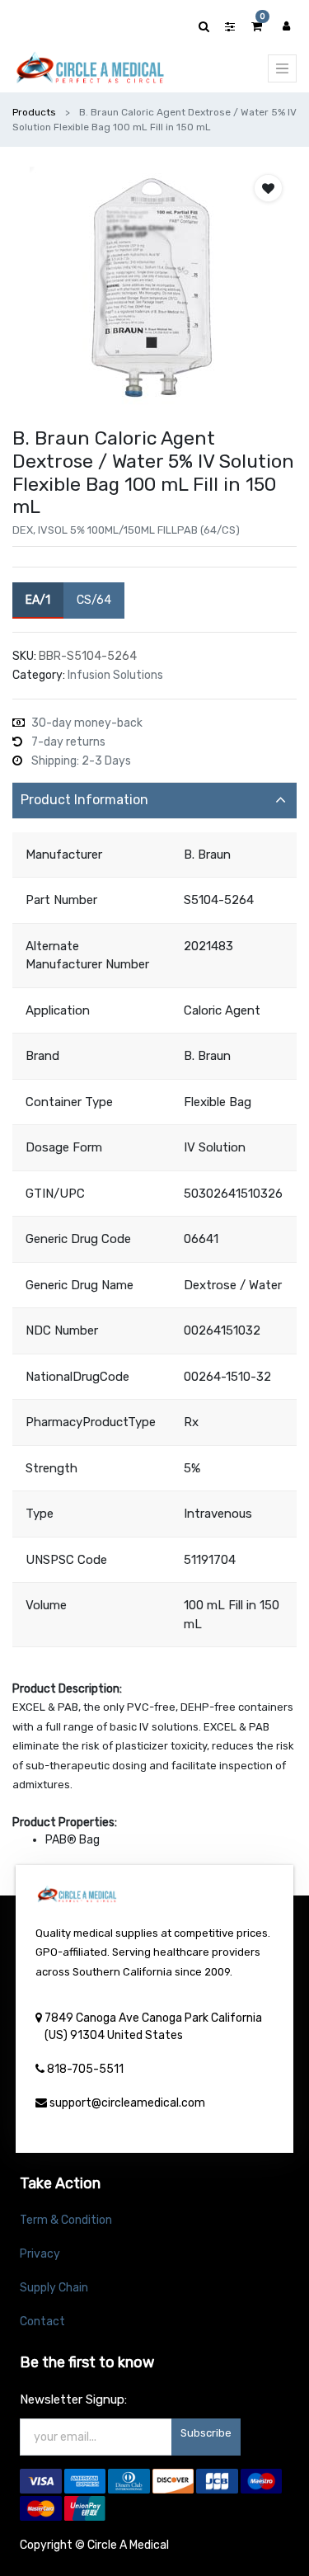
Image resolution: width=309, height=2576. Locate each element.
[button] (268, 188)
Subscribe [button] (206, 2433)
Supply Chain (54, 2288)
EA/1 (38, 600)
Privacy (40, 2254)
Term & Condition (66, 2220)
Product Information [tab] (84, 800)
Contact (42, 2322)
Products (34, 112)
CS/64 (94, 600)
